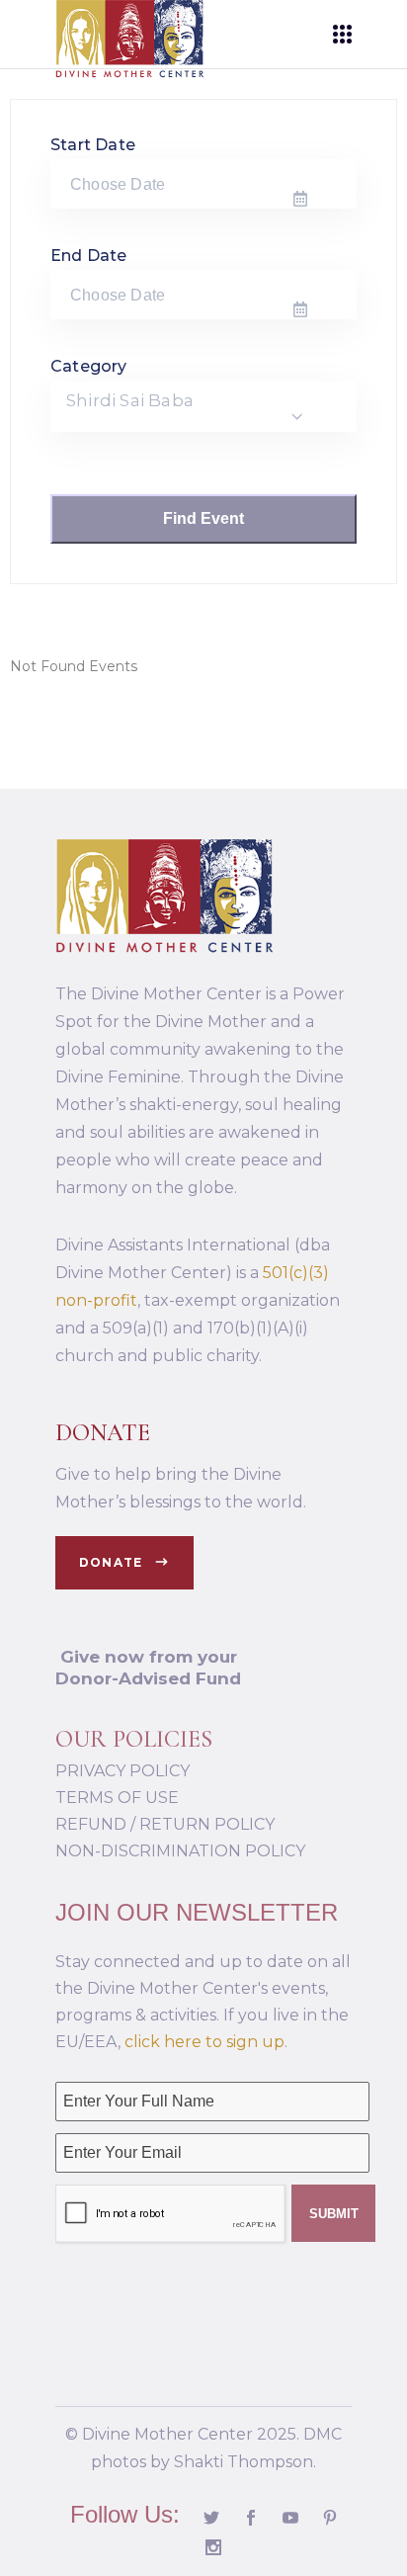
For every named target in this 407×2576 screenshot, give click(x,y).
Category (89, 366)
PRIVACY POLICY (122, 1771)
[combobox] (203, 406)
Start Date (93, 145)
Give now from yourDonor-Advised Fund (148, 1668)
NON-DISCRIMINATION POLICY (180, 1851)
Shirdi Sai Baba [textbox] (130, 400)
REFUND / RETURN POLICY (165, 1824)
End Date (89, 256)
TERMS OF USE (117, 1798)
